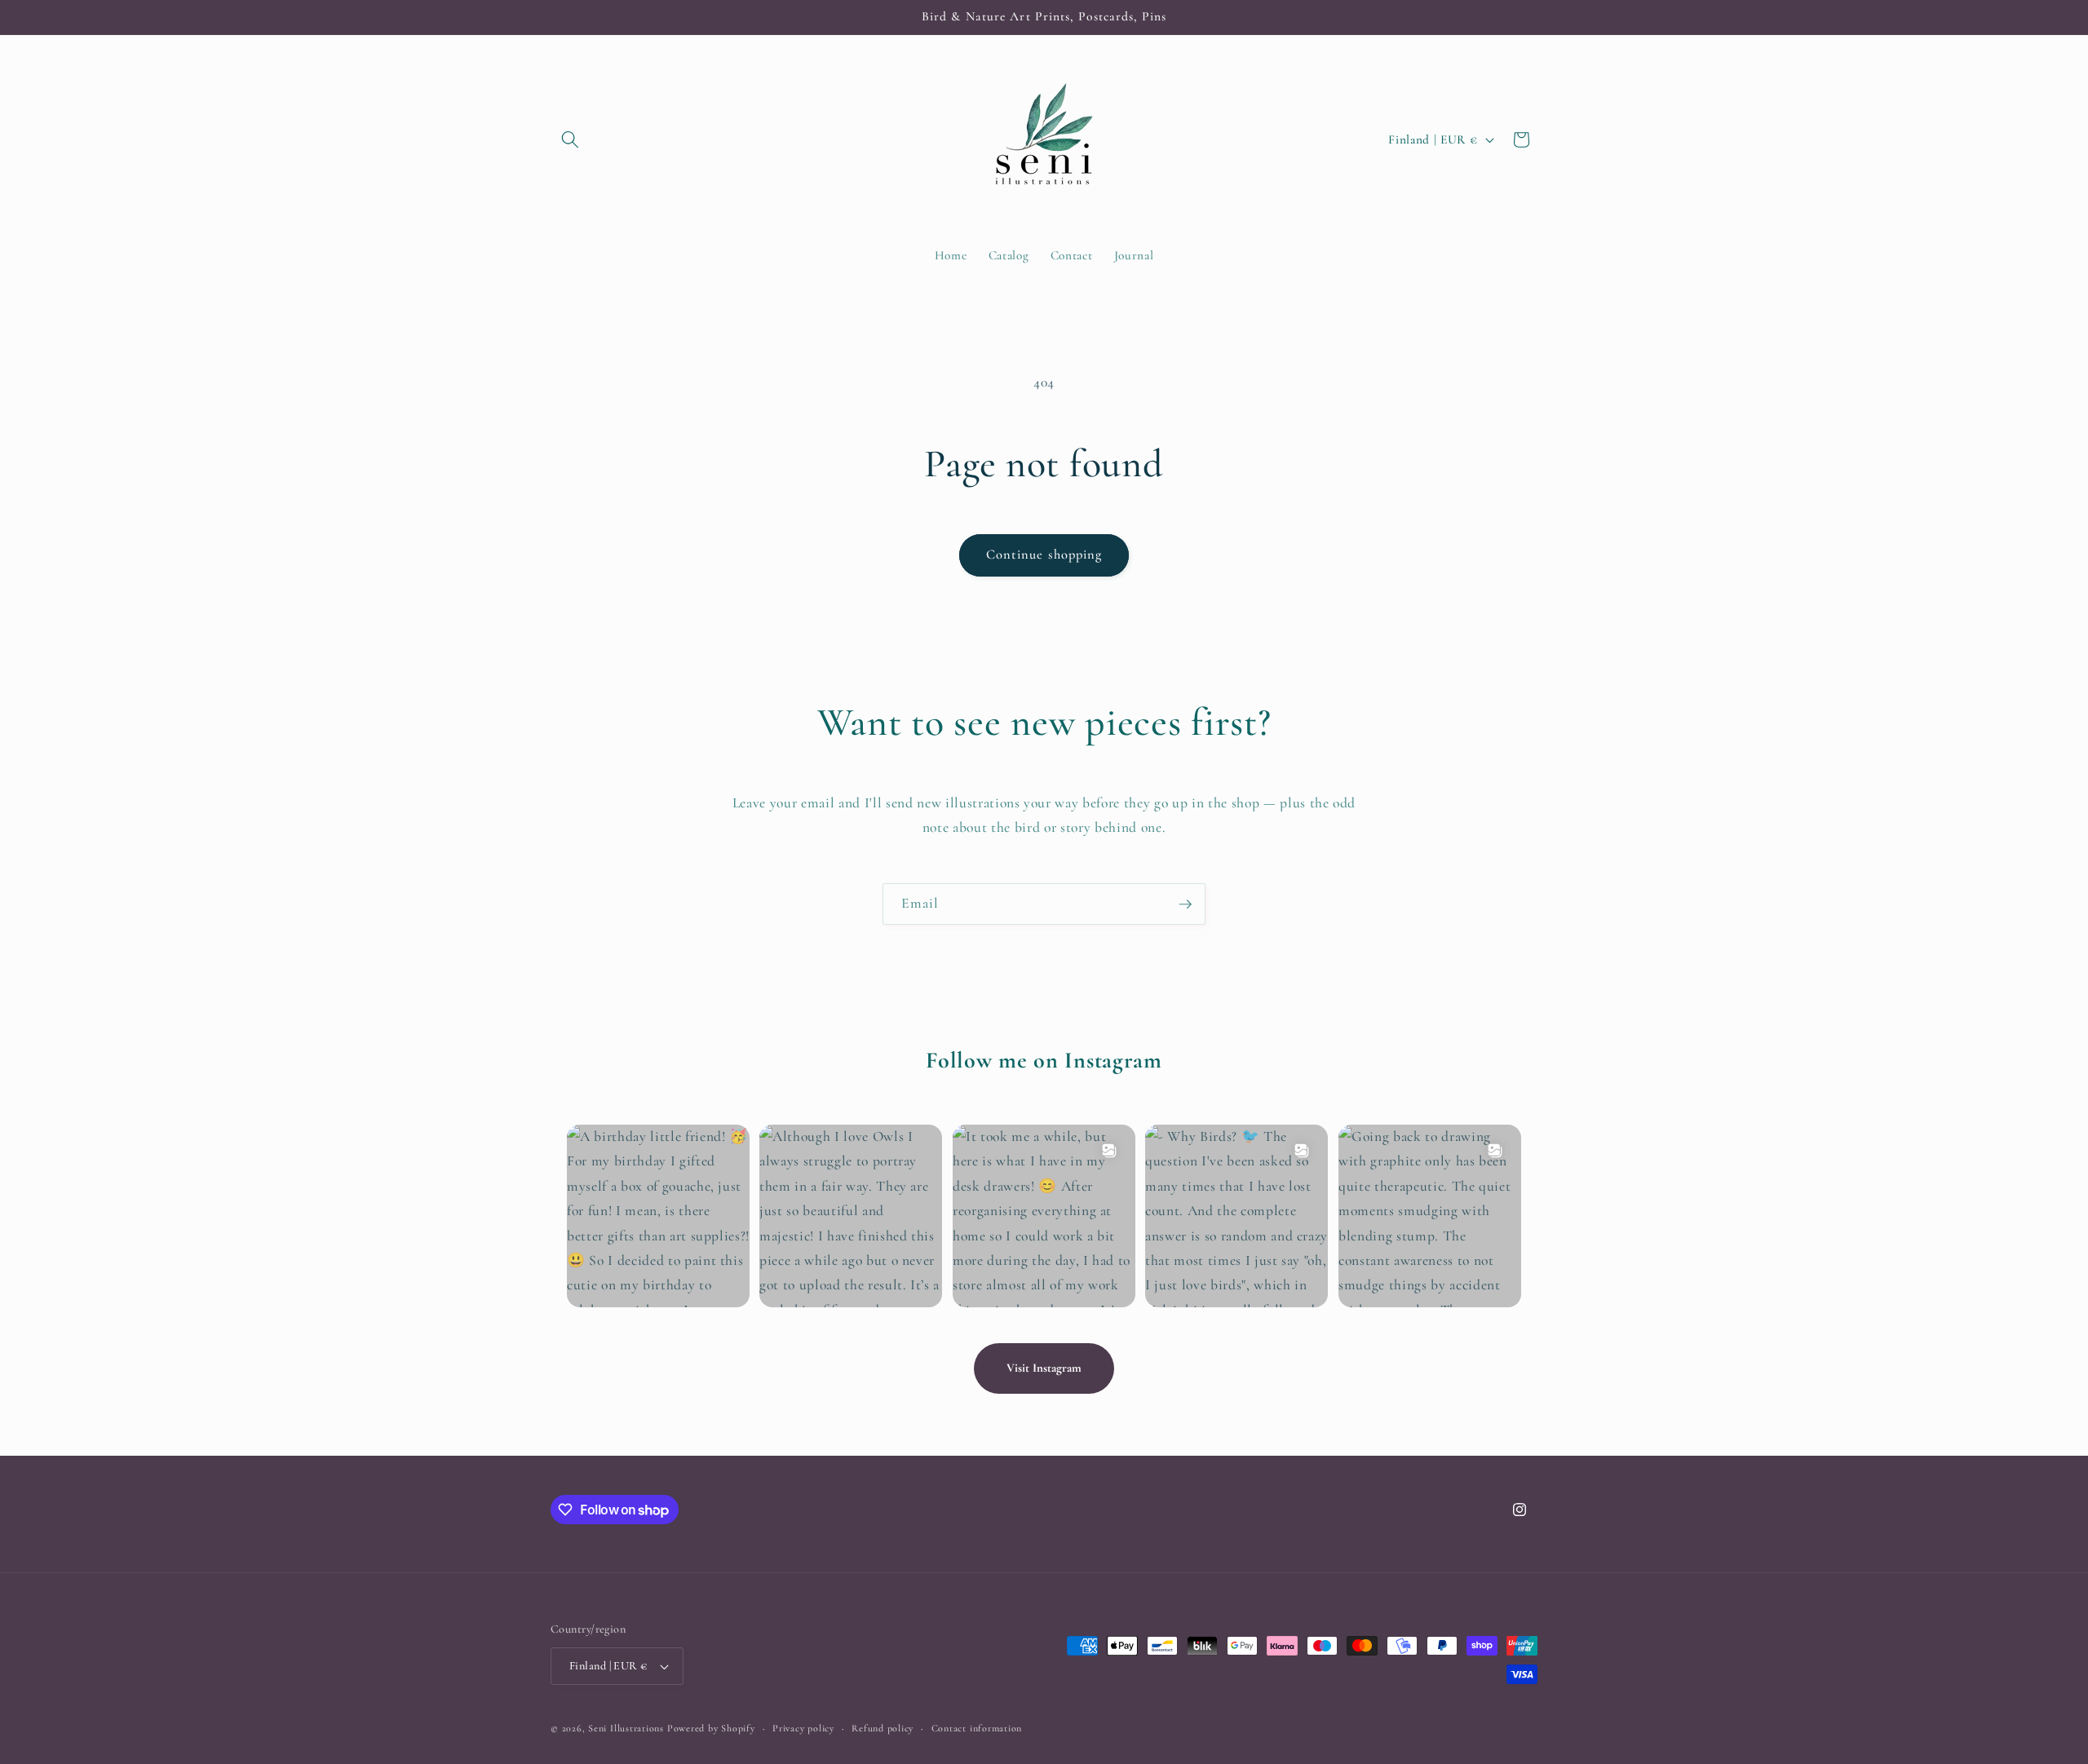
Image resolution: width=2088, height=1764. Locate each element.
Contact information (977, 1728)
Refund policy (883, 1728)
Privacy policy (803, 1728)
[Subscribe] (1185, 904)
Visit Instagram (1044, 1368)
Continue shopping (1044, 555)
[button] (570, 139)
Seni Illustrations (626, 1728)
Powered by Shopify (711, 1728)
